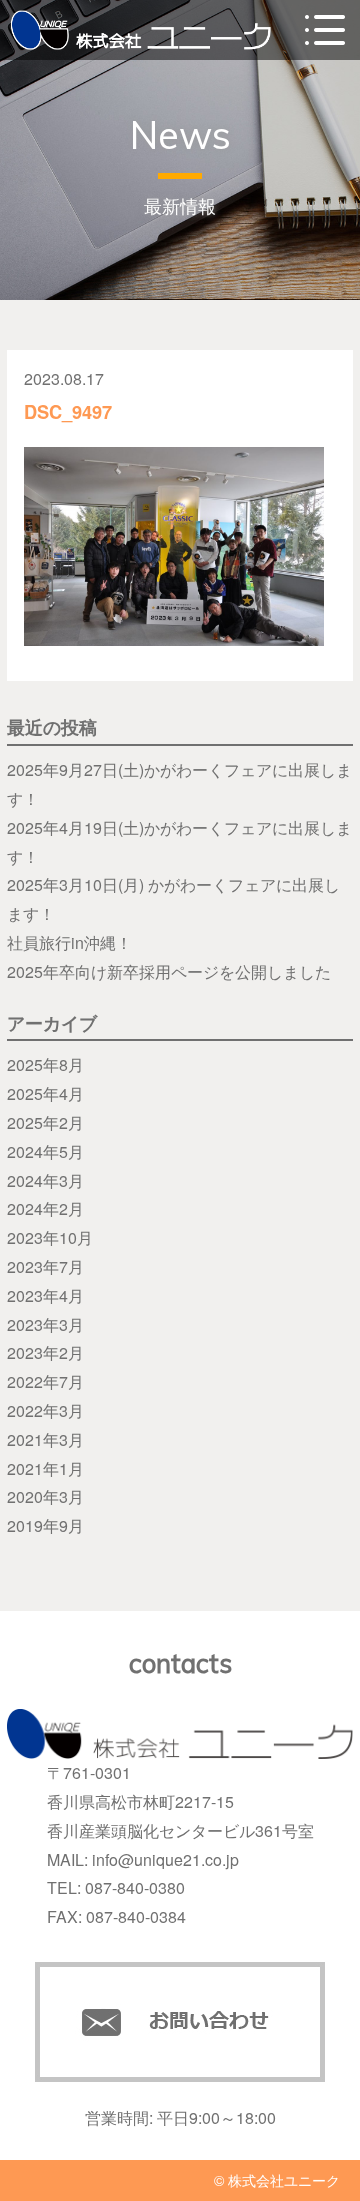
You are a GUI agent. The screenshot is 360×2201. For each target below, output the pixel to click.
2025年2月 (45, 1122)
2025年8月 (45, 1064)
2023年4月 (45, 1295)
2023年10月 (50, 1237)
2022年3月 (45, 1410)
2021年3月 (45, 1439)
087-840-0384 (136, 1916)
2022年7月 (45, 1381)
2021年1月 (45, 1468)
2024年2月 (45, 1208)
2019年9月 (45, 1525)
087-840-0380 (135, 1887)
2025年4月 (45, 1093)
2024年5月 (45, 1151)
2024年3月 (45, 1180)
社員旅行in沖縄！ (69, 942)
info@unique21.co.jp (165, 1859)
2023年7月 (45, 1266)
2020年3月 (45, 1496)
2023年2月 (45, 1352)
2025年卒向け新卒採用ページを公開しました (169, 971)
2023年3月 (45, 1324)
